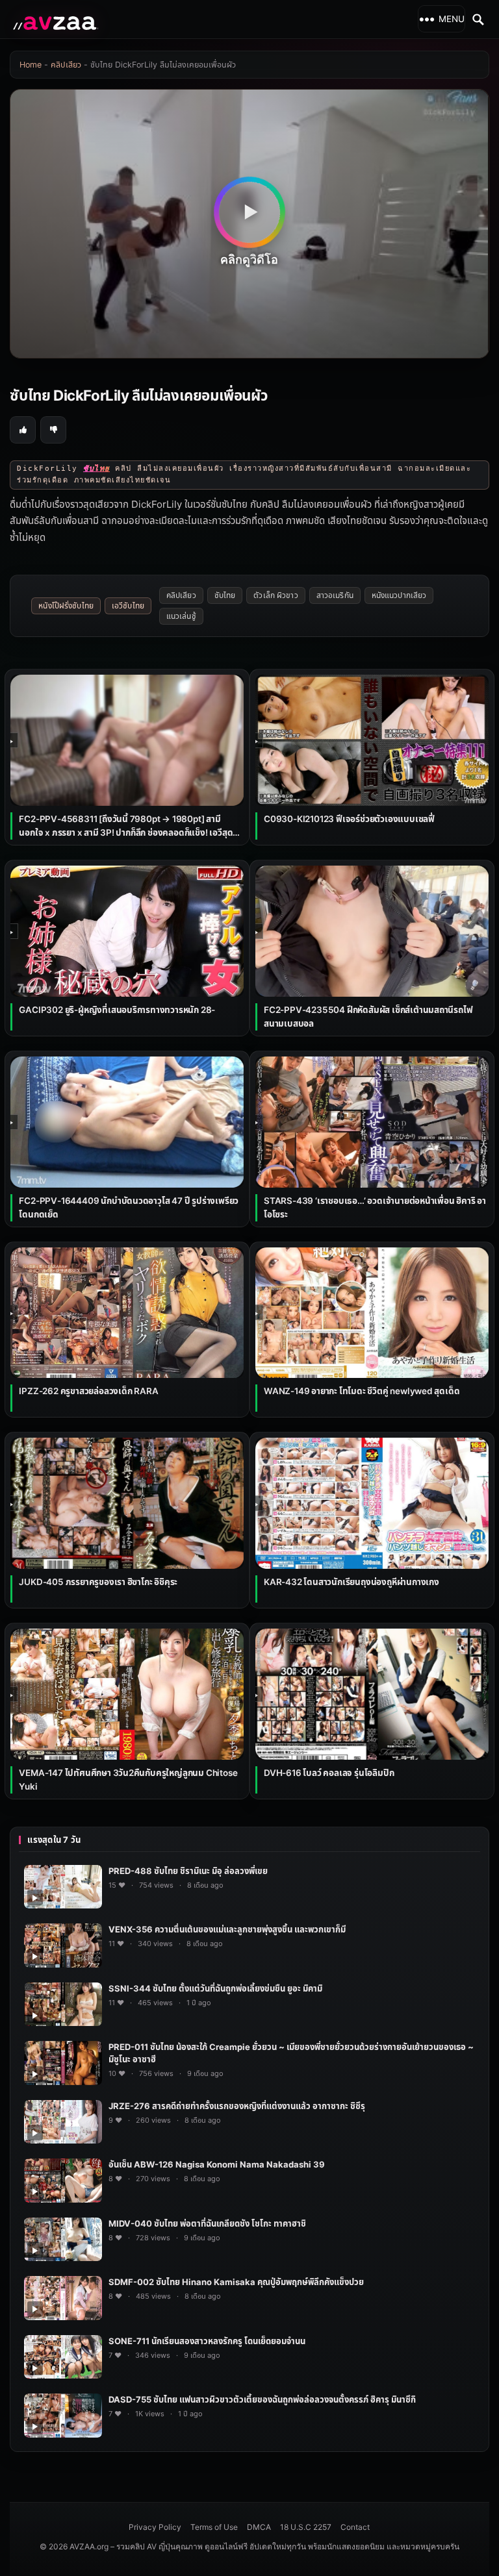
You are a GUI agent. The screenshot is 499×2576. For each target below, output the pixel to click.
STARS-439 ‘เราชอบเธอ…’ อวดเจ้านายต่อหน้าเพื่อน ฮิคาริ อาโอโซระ (375, 1207)
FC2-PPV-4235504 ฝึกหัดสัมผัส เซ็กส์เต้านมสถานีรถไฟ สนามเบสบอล (368, 1017)
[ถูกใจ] (23, 430)
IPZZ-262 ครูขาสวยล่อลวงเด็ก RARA (88, 1391)
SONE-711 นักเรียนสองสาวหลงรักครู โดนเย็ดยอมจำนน (207, 2341)
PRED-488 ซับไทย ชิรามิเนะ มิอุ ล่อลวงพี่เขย (188, 1871)
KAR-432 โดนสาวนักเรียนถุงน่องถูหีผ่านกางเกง (352, 1582)
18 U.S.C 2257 (306, 2527)
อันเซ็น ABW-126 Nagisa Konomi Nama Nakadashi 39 (217, 2164)
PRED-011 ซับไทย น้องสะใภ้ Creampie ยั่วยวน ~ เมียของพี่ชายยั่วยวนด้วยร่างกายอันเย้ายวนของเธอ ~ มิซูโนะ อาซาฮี (291, 2053)
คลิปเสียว (66, 65)
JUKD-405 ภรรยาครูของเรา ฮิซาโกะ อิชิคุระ (98, 1582)
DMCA (259, 2527)
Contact (355, 2527)
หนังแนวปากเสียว (399, 595)
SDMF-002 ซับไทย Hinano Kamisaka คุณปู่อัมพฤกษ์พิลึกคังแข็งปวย (236, 2282)
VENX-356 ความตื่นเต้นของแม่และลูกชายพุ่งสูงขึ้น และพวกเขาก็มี (227, 1929)
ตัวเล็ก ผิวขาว (275, 595)
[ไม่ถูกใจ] (53, 430)
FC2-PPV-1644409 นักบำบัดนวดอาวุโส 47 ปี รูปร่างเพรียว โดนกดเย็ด (129, 1207)
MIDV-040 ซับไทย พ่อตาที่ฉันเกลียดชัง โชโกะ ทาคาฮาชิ (207, 2223)
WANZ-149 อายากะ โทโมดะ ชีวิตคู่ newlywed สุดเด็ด (362, 1391)
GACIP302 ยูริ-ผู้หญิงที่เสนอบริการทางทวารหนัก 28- (117, 1010)
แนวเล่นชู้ (181, 616)
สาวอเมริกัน (335, 595)
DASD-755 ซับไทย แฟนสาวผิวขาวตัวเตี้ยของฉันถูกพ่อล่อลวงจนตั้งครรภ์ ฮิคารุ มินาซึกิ (262, 2399)
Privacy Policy (155, 2527)
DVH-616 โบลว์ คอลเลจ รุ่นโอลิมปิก (329, 1773)
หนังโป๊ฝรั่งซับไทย (66, 606)
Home (31, 65)
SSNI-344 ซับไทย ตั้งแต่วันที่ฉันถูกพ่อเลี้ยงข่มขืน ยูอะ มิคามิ (215, 1988)
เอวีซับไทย (128, 606)
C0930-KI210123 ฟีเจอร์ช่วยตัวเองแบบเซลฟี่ (349, 819)
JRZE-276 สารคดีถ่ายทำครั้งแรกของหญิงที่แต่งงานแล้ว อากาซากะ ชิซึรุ (237, 2106)
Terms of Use (214, 2527)
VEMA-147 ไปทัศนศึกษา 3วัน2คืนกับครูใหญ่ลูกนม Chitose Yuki (128, 1780)
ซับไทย (225, 595)
